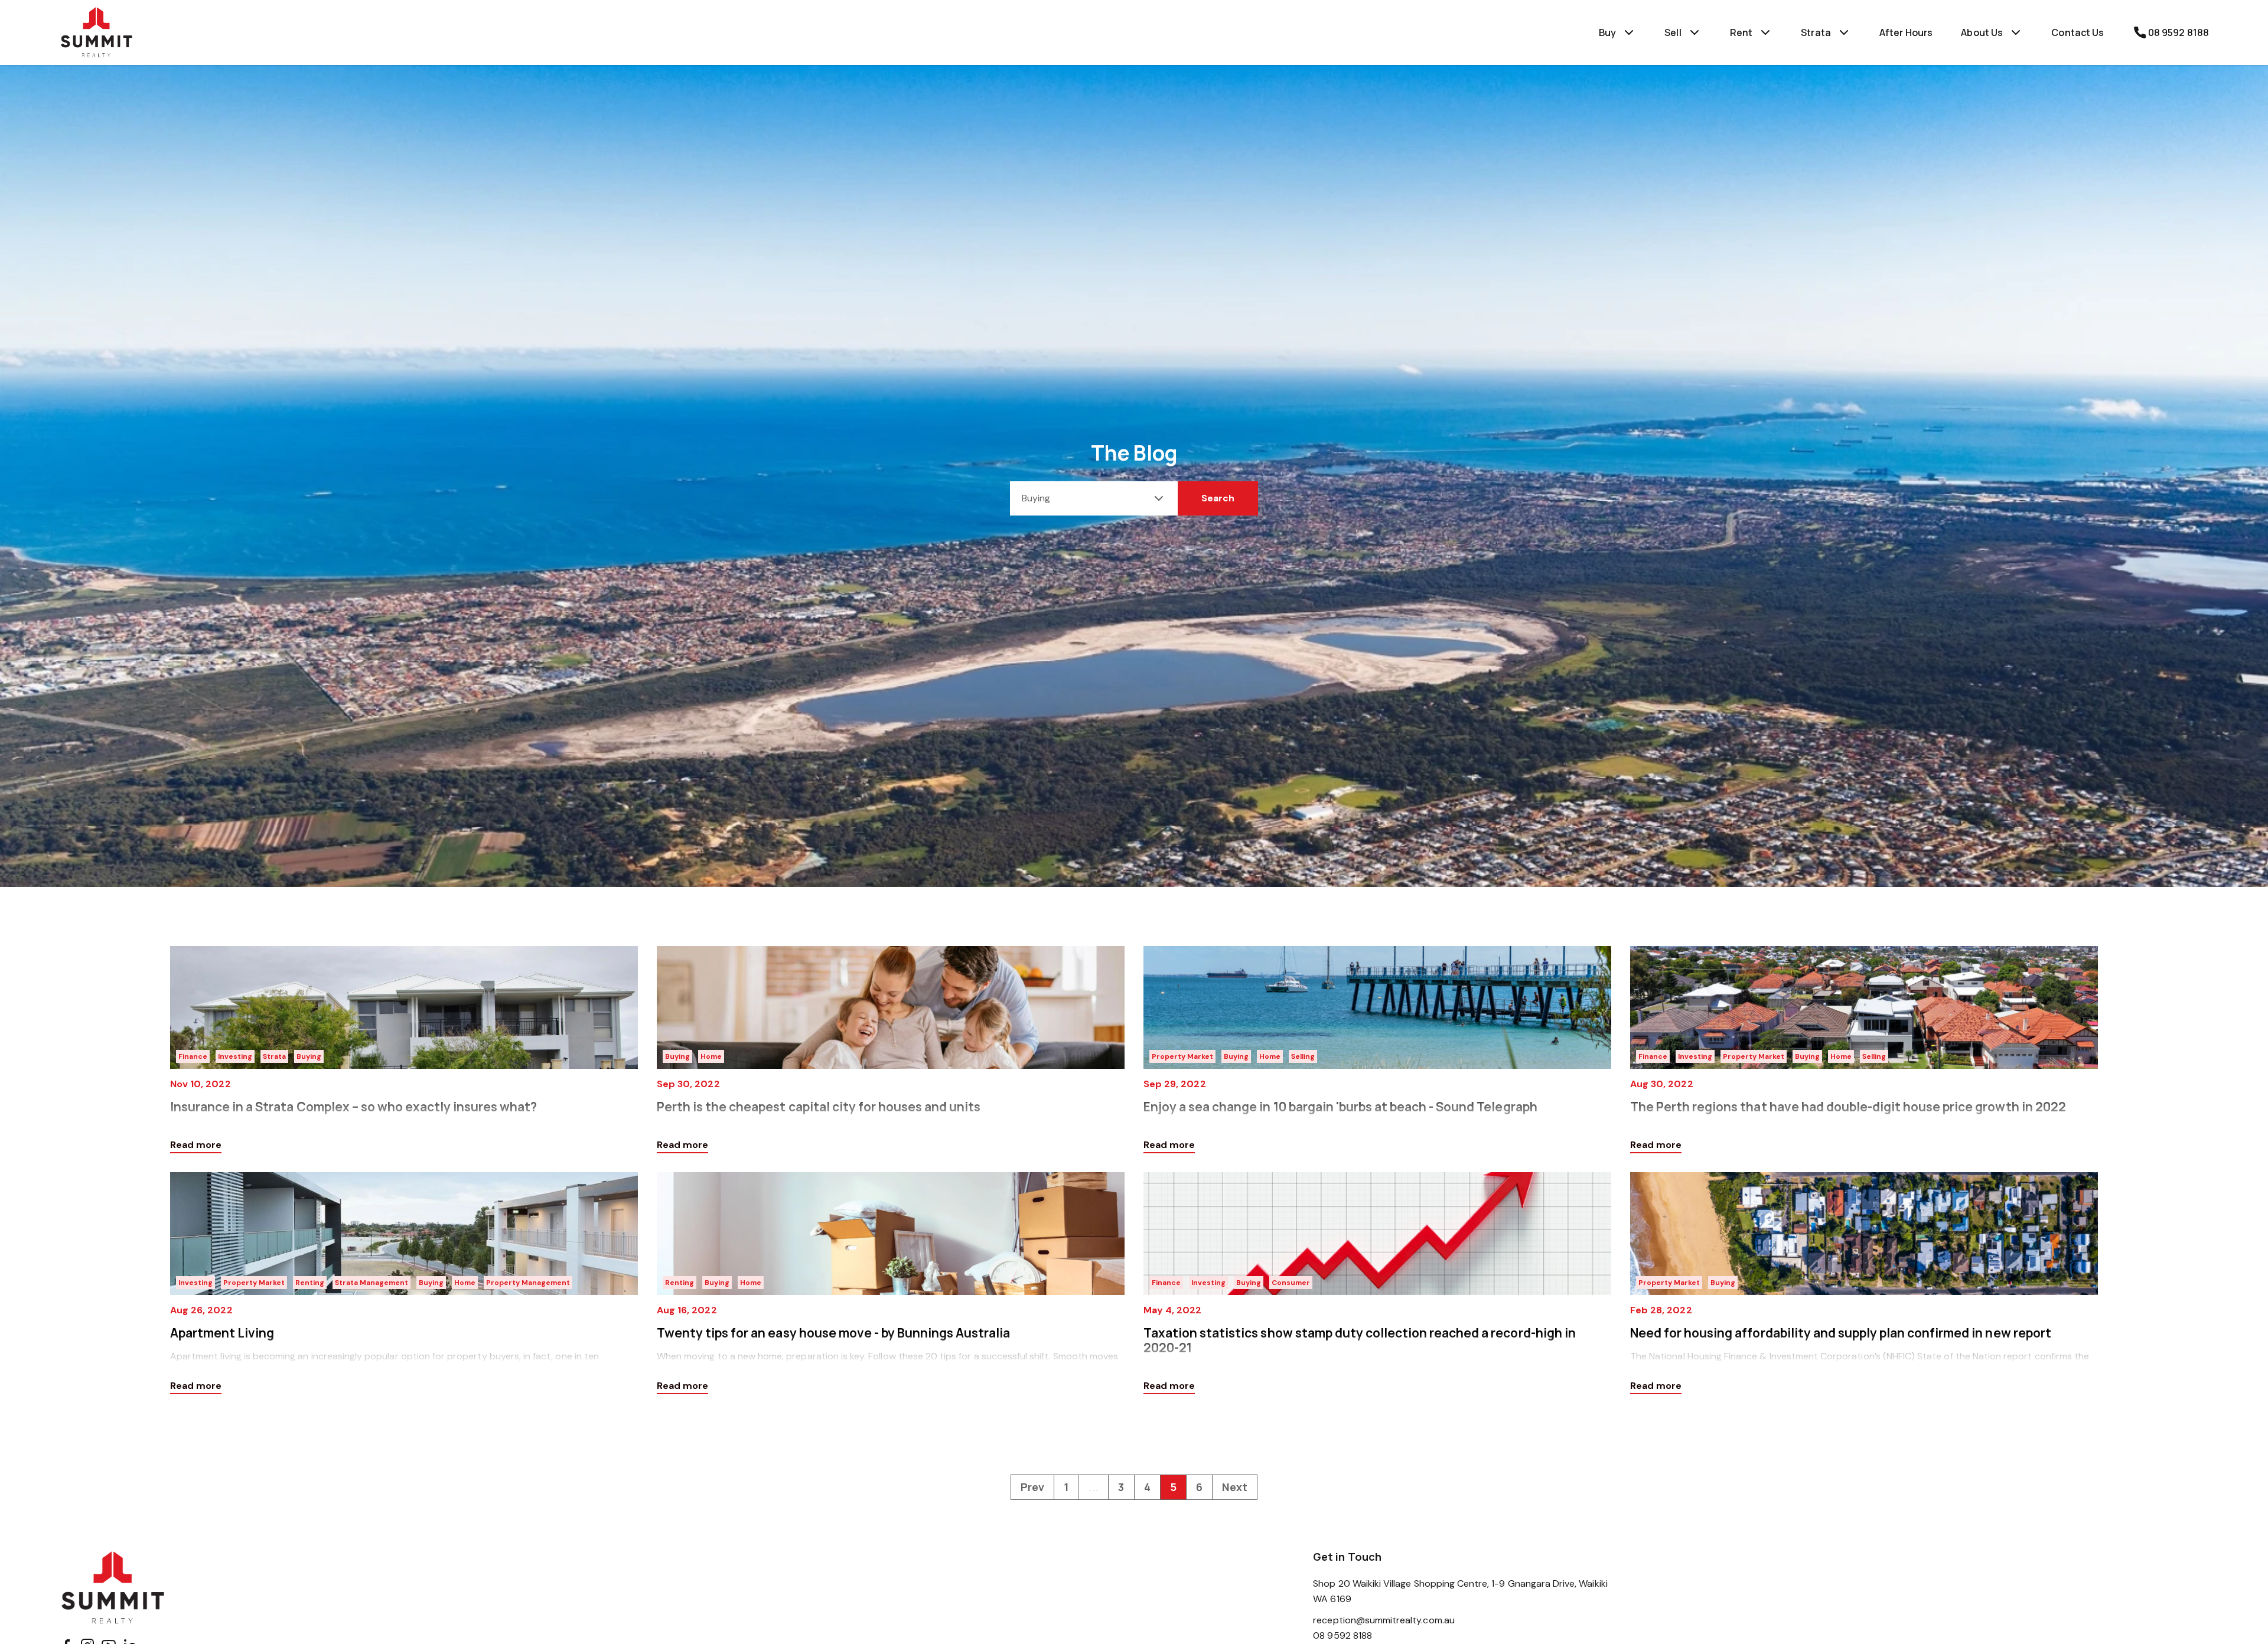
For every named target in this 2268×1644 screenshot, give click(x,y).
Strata (274, 1056)
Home (711, 1056)
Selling (1303, 1056)
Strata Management (372, 1283)
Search (1218, 498)
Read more (196, 1145)
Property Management (528, 1283)
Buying (309, 1056)
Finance (193, 1056)
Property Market (1182, 1056)
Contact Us (2078, 32)
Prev (1032, 1487)
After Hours (1906, 32)
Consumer (1291, 1283)
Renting (310, 1283)
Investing (235, 1056)
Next (1235, 1487)
